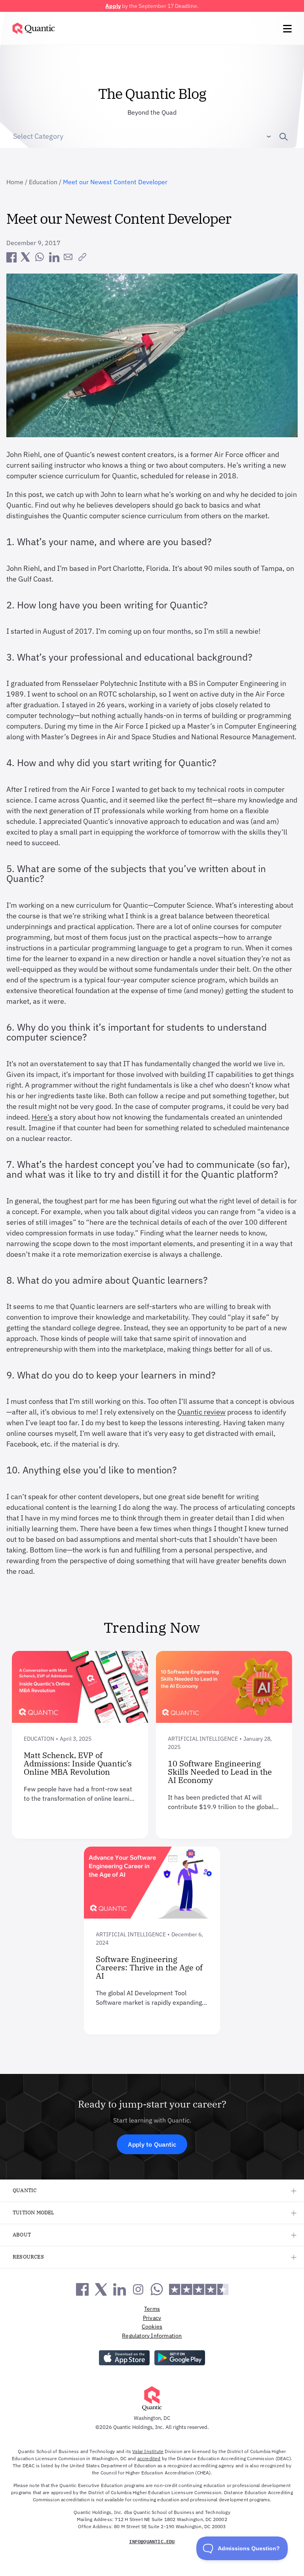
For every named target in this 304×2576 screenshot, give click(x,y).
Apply (113, 6)
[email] (68, 257)
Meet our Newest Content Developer (115, 182)
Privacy (152, 2318)
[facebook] (11, 257)
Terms (152, 2309)
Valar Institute (148, 2451)
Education (43, 182)
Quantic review (201, 1412)
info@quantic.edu (152, 2541)
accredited (149, 2458)
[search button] (280, 136)
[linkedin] (54, 257)
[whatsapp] (40, 257)
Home (15, 182)
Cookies (152, 2327)
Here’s (42, 1117)
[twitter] (25, 257)
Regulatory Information (152, 2336)
